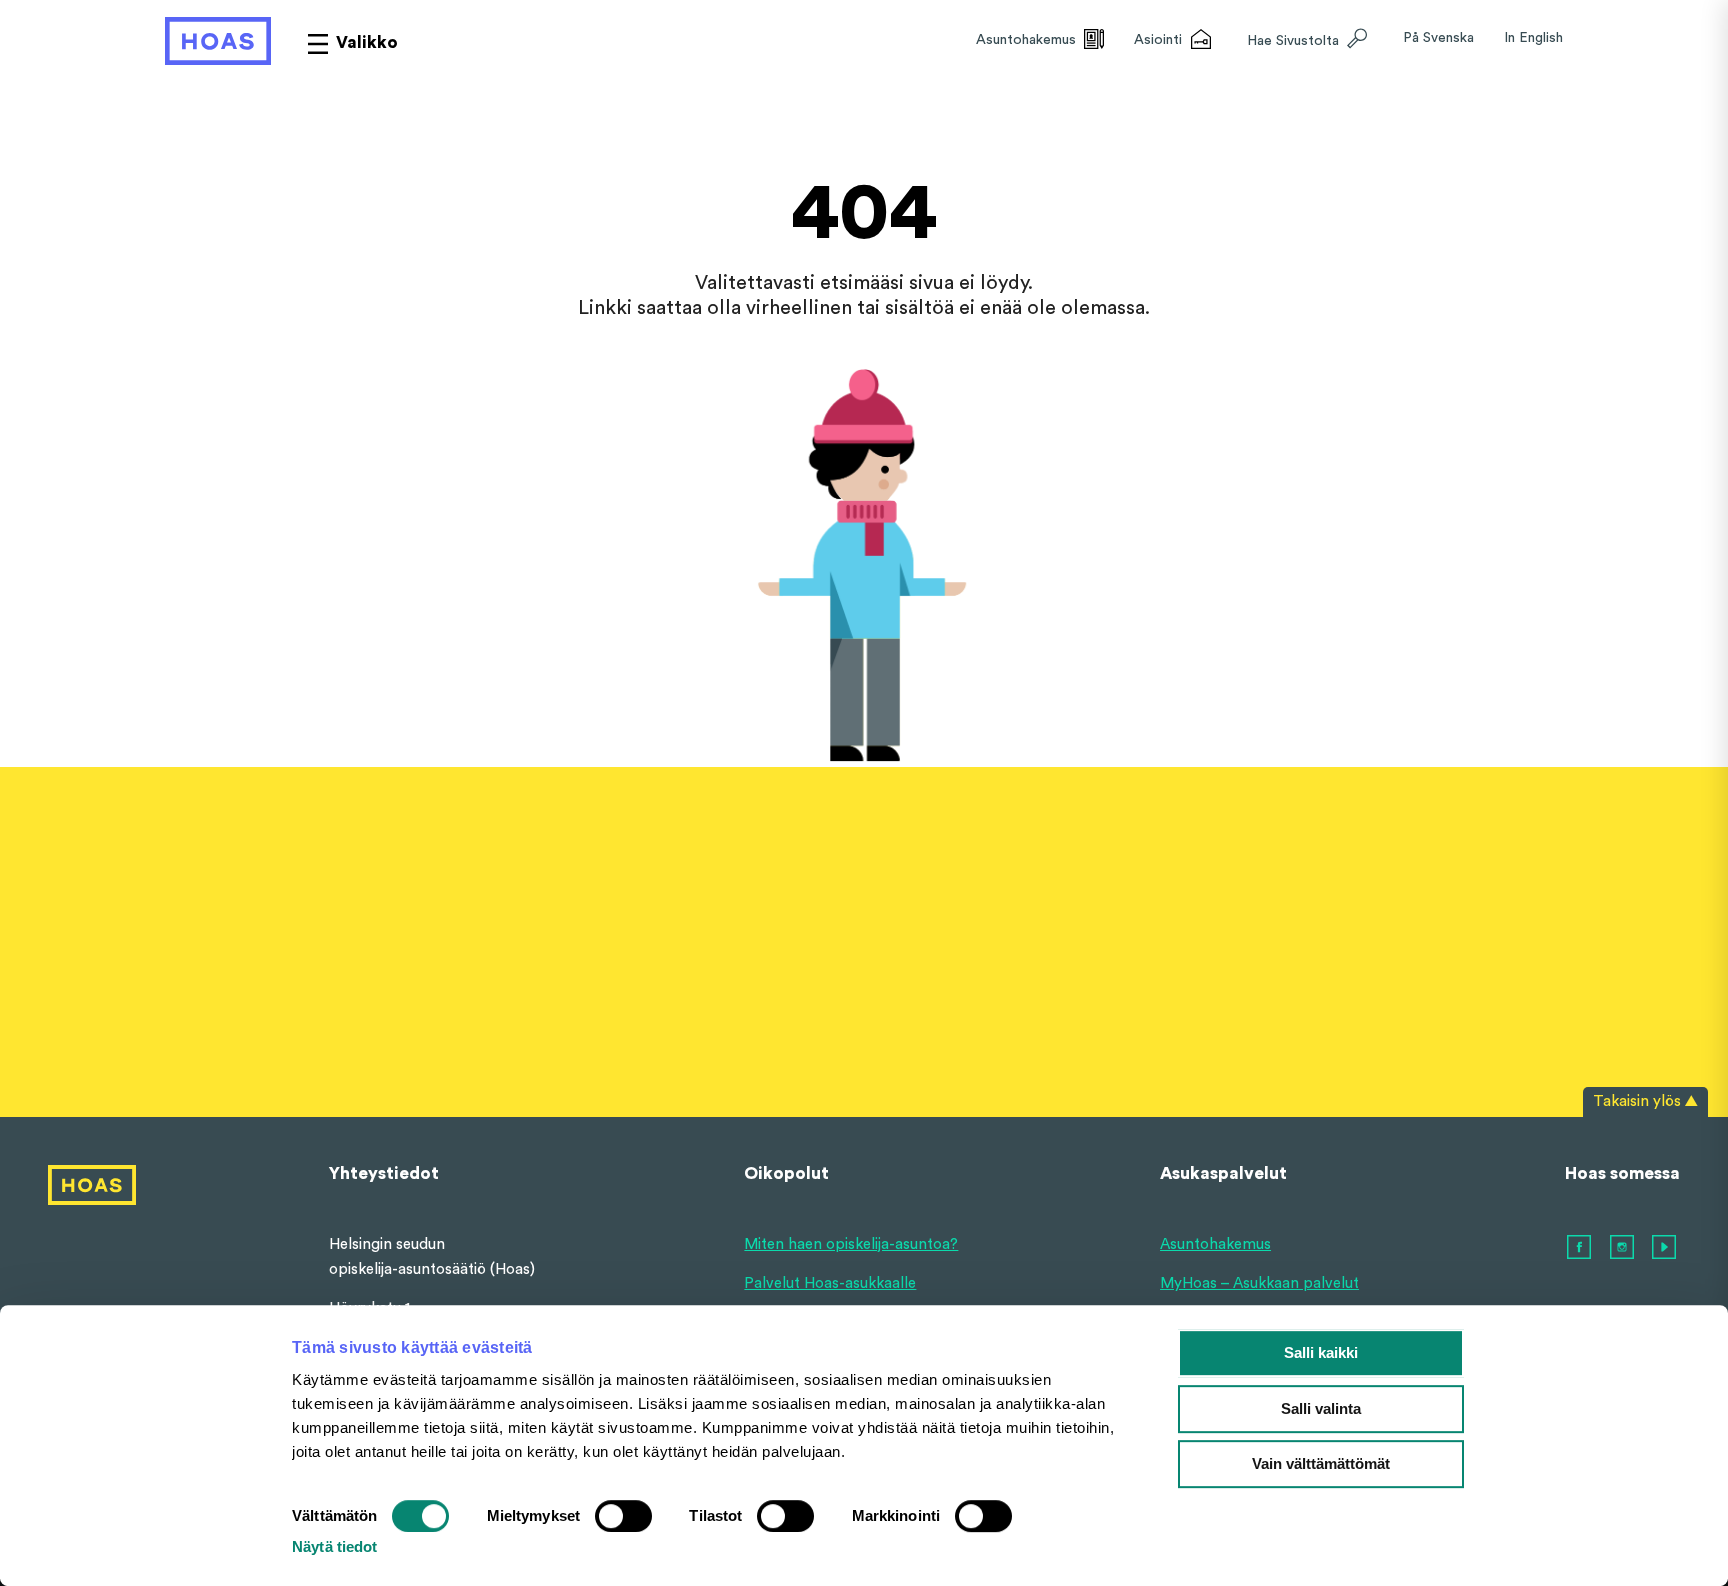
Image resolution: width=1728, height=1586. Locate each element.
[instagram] (1623, 1248)
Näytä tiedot (334, 1546)
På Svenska (1438, 38)
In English (1533, 38)
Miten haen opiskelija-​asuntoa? (851, 1244)
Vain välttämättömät (1321, 1463)
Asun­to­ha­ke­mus (1215, 1244)
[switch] (623, 1516)
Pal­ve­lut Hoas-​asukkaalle (830, 1283)
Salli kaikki (1321, 1352)
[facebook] (1580, 1248)
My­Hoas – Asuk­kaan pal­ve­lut (1259, 1283)
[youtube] (1665, 1248)
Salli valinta (1321, 1408)
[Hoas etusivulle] (218, 41)
